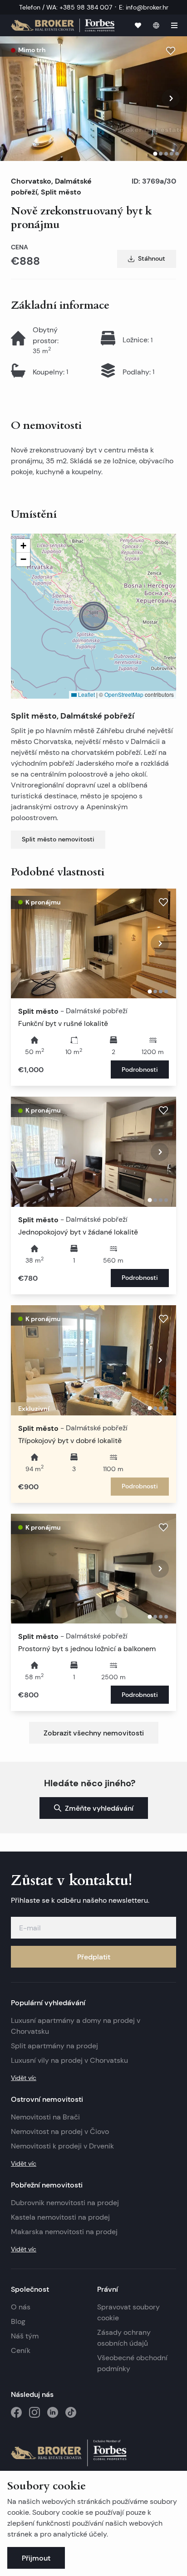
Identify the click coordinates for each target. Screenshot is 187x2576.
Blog (18, 2321)
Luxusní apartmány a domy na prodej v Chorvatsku (76, 2026)
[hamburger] (174, 25)
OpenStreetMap (124, 694)
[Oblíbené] (138, 25)
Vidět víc (24, 2078)
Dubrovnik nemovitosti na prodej (65, 2203)
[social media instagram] (34, 2412)
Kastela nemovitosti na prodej (60, 2217)
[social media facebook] (16, 2412)
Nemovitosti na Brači (45, 2117)
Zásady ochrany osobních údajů (124, 2338)
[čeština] (156, 25)
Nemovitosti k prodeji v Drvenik (62, 2146)
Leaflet (86, 694)
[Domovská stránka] (63, 26)
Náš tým (25, 2336)
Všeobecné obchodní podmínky (132, 2363)
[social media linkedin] (53, 2412)
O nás (21, 2307)
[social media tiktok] (71, 2412)
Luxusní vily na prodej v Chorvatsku (69, 2060)
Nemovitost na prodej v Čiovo (60, 2131)
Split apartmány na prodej (54, 2046)
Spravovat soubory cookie (128, 2312)
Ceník (21, 2350)
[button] (93, 616)
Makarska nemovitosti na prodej (64, 2232)
